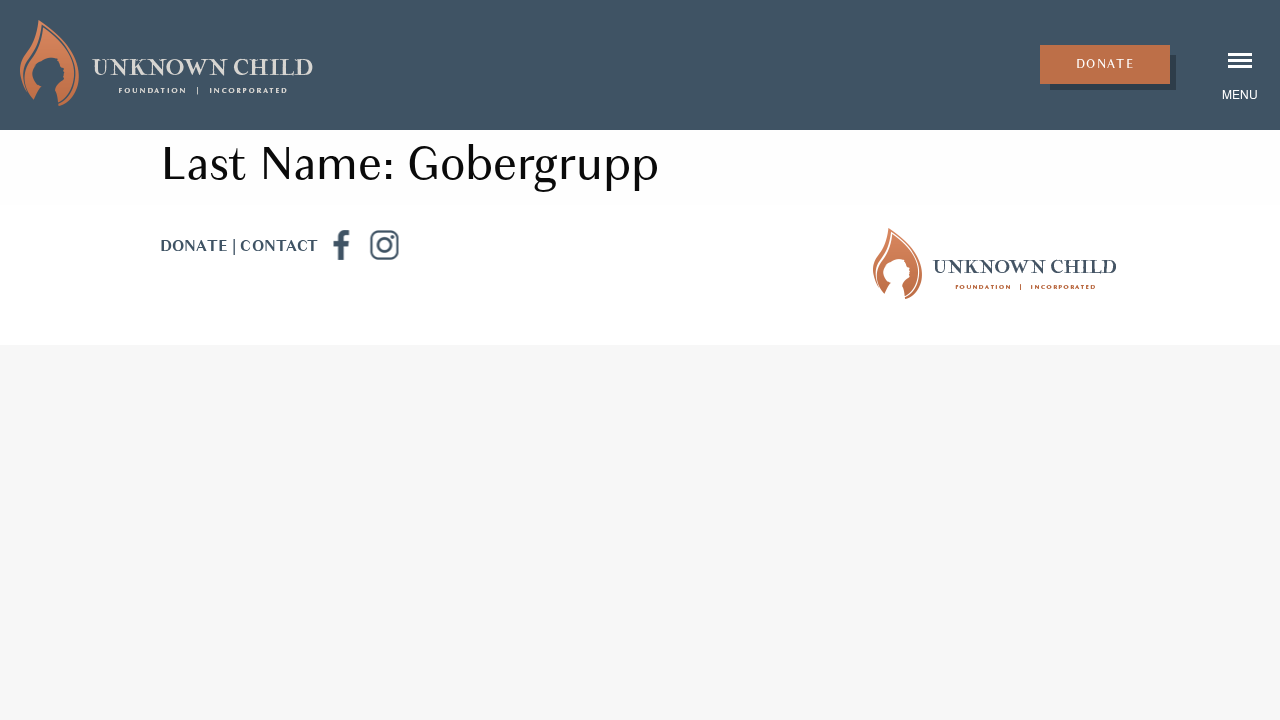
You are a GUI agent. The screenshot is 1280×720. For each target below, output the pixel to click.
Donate (1105, 64)
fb (340, 245)
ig (384, 245)
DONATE (194, 246)
